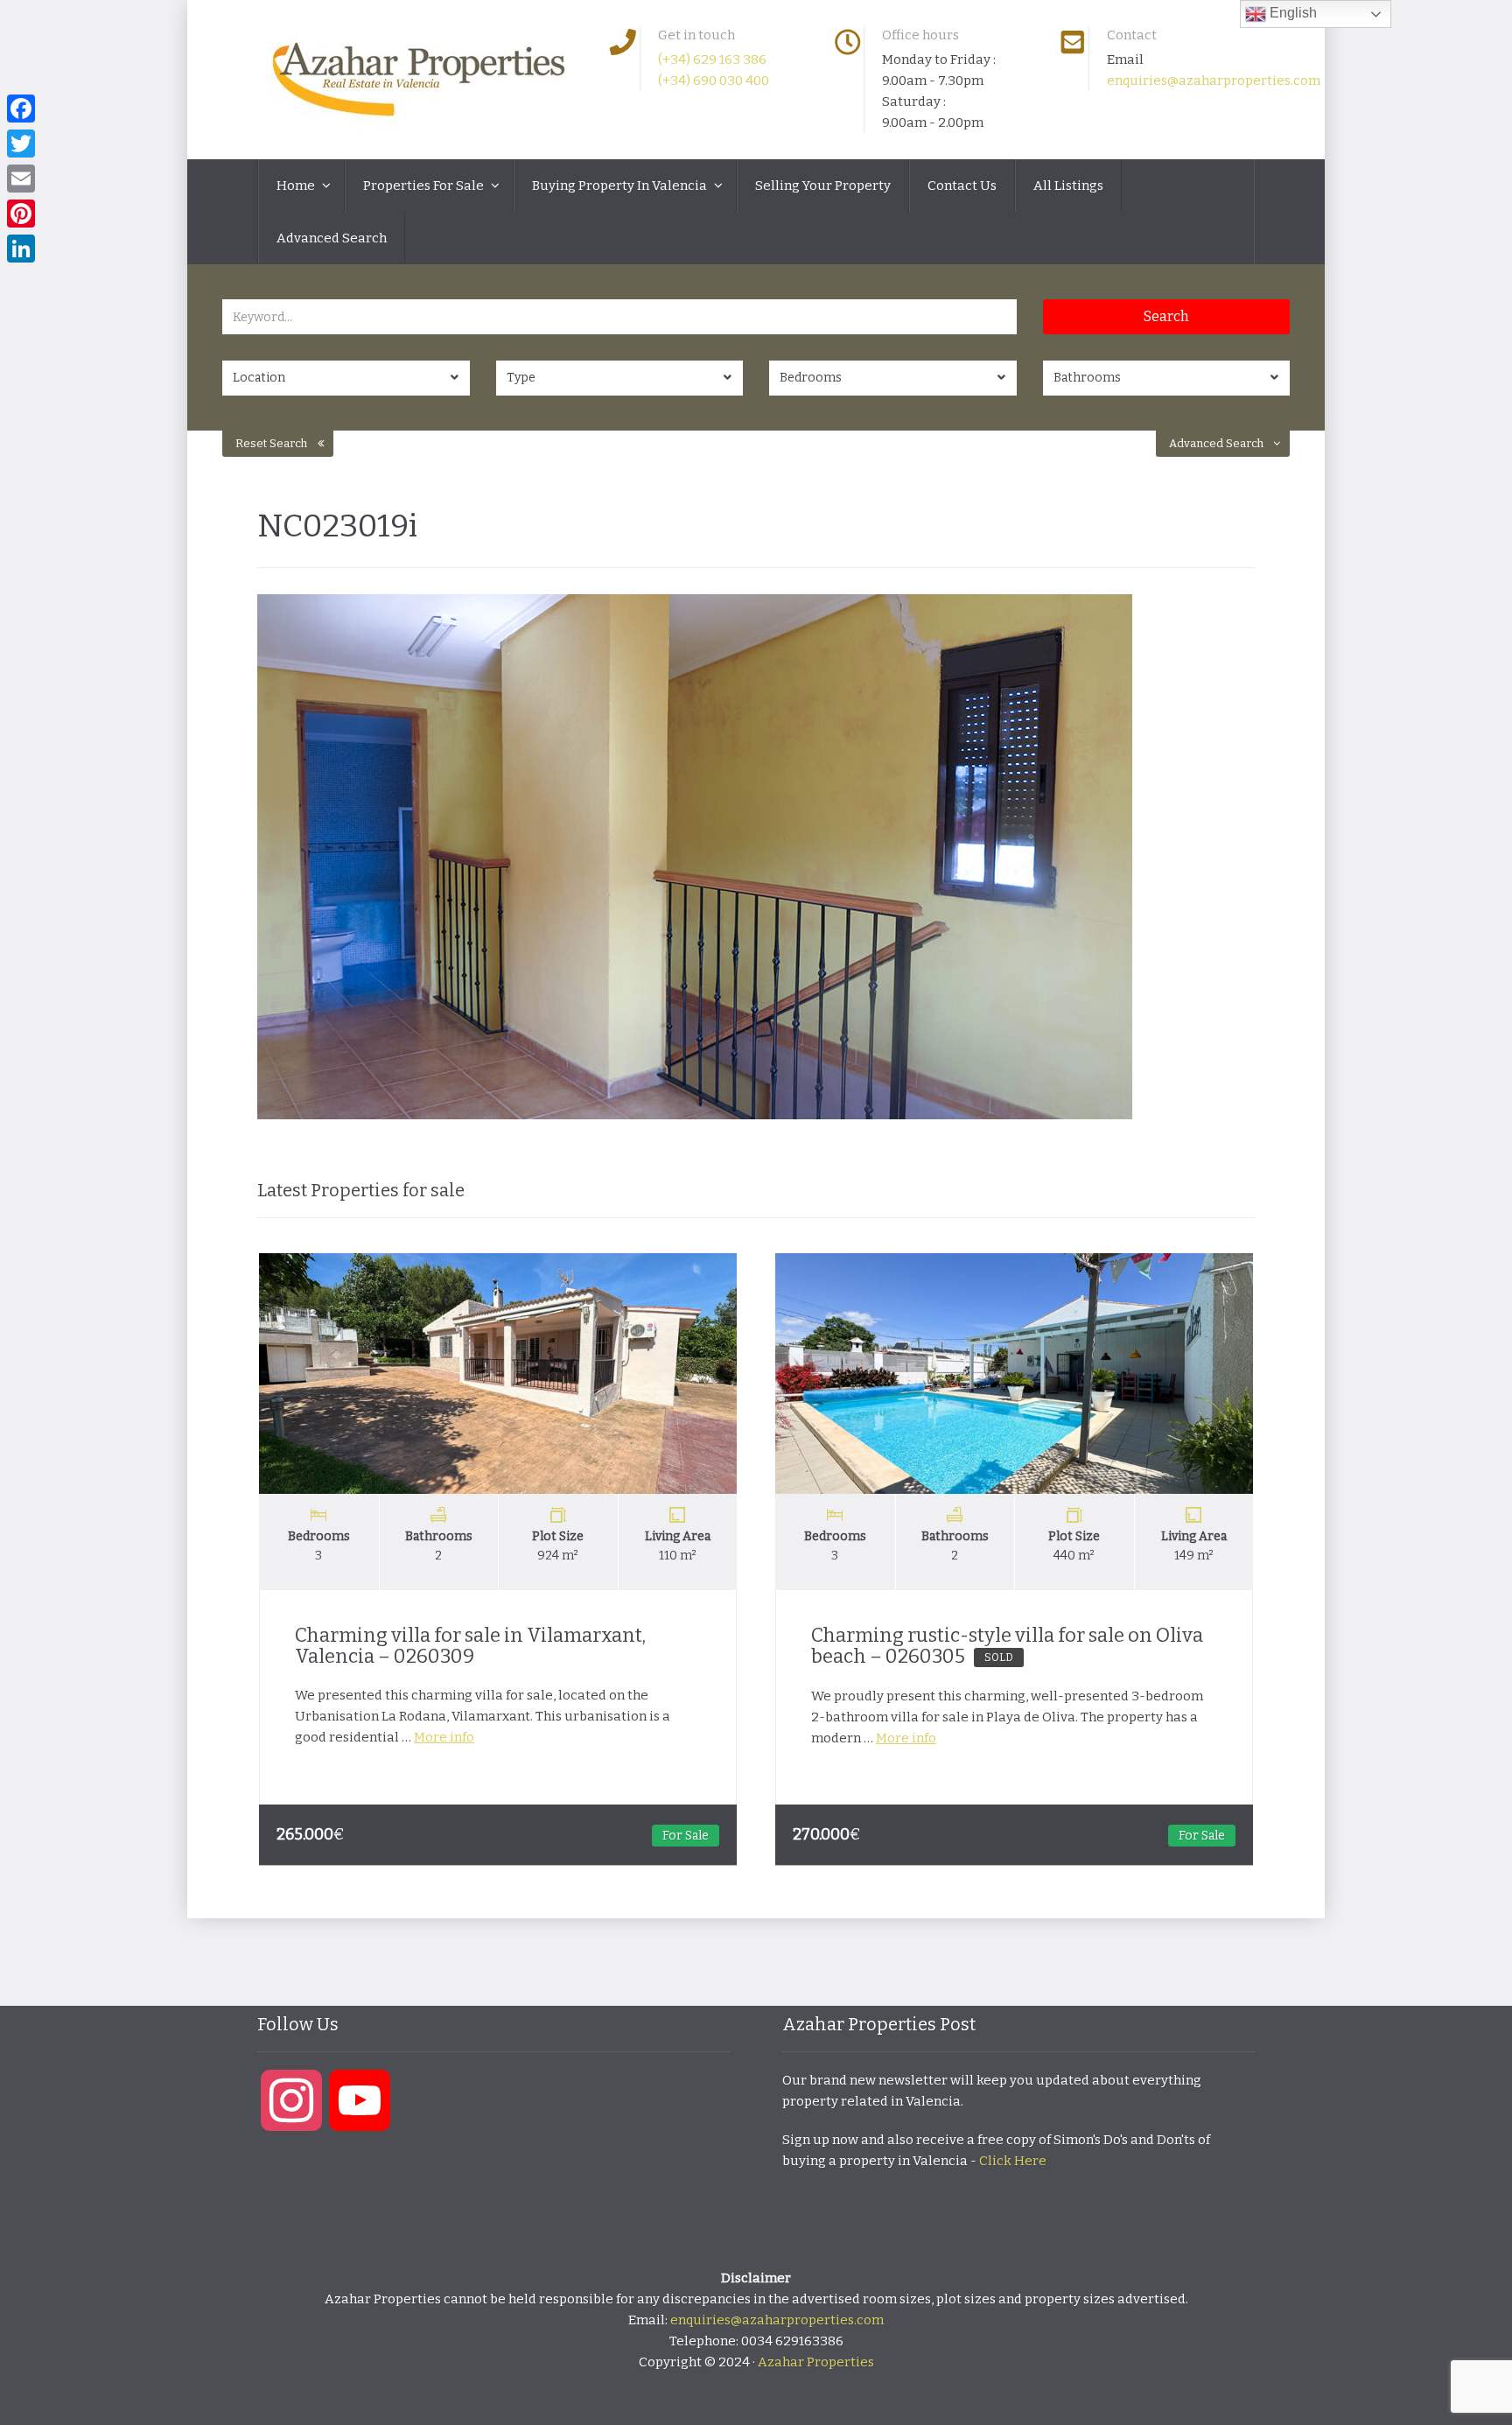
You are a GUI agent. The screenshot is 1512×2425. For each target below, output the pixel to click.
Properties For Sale (425, 186)
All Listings (1068, 186)
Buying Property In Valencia (621, 186)
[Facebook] (21, 109)
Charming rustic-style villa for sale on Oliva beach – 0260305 (1007, 1646)
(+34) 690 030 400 (714, 81)
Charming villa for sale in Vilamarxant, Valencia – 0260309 (470, 1646)
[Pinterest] (21, 214)
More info (444, 1737)
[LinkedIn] (21, 249)
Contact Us (962, 186)
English (1291, 13)
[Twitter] (21, 144)
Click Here (1013, 2161)
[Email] (21, 179)
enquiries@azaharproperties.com (1214, 81)
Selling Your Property (823, 186)
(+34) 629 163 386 (712, 60)
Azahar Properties (816, 2362)
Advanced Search (332, 238)
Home (297, 186)
